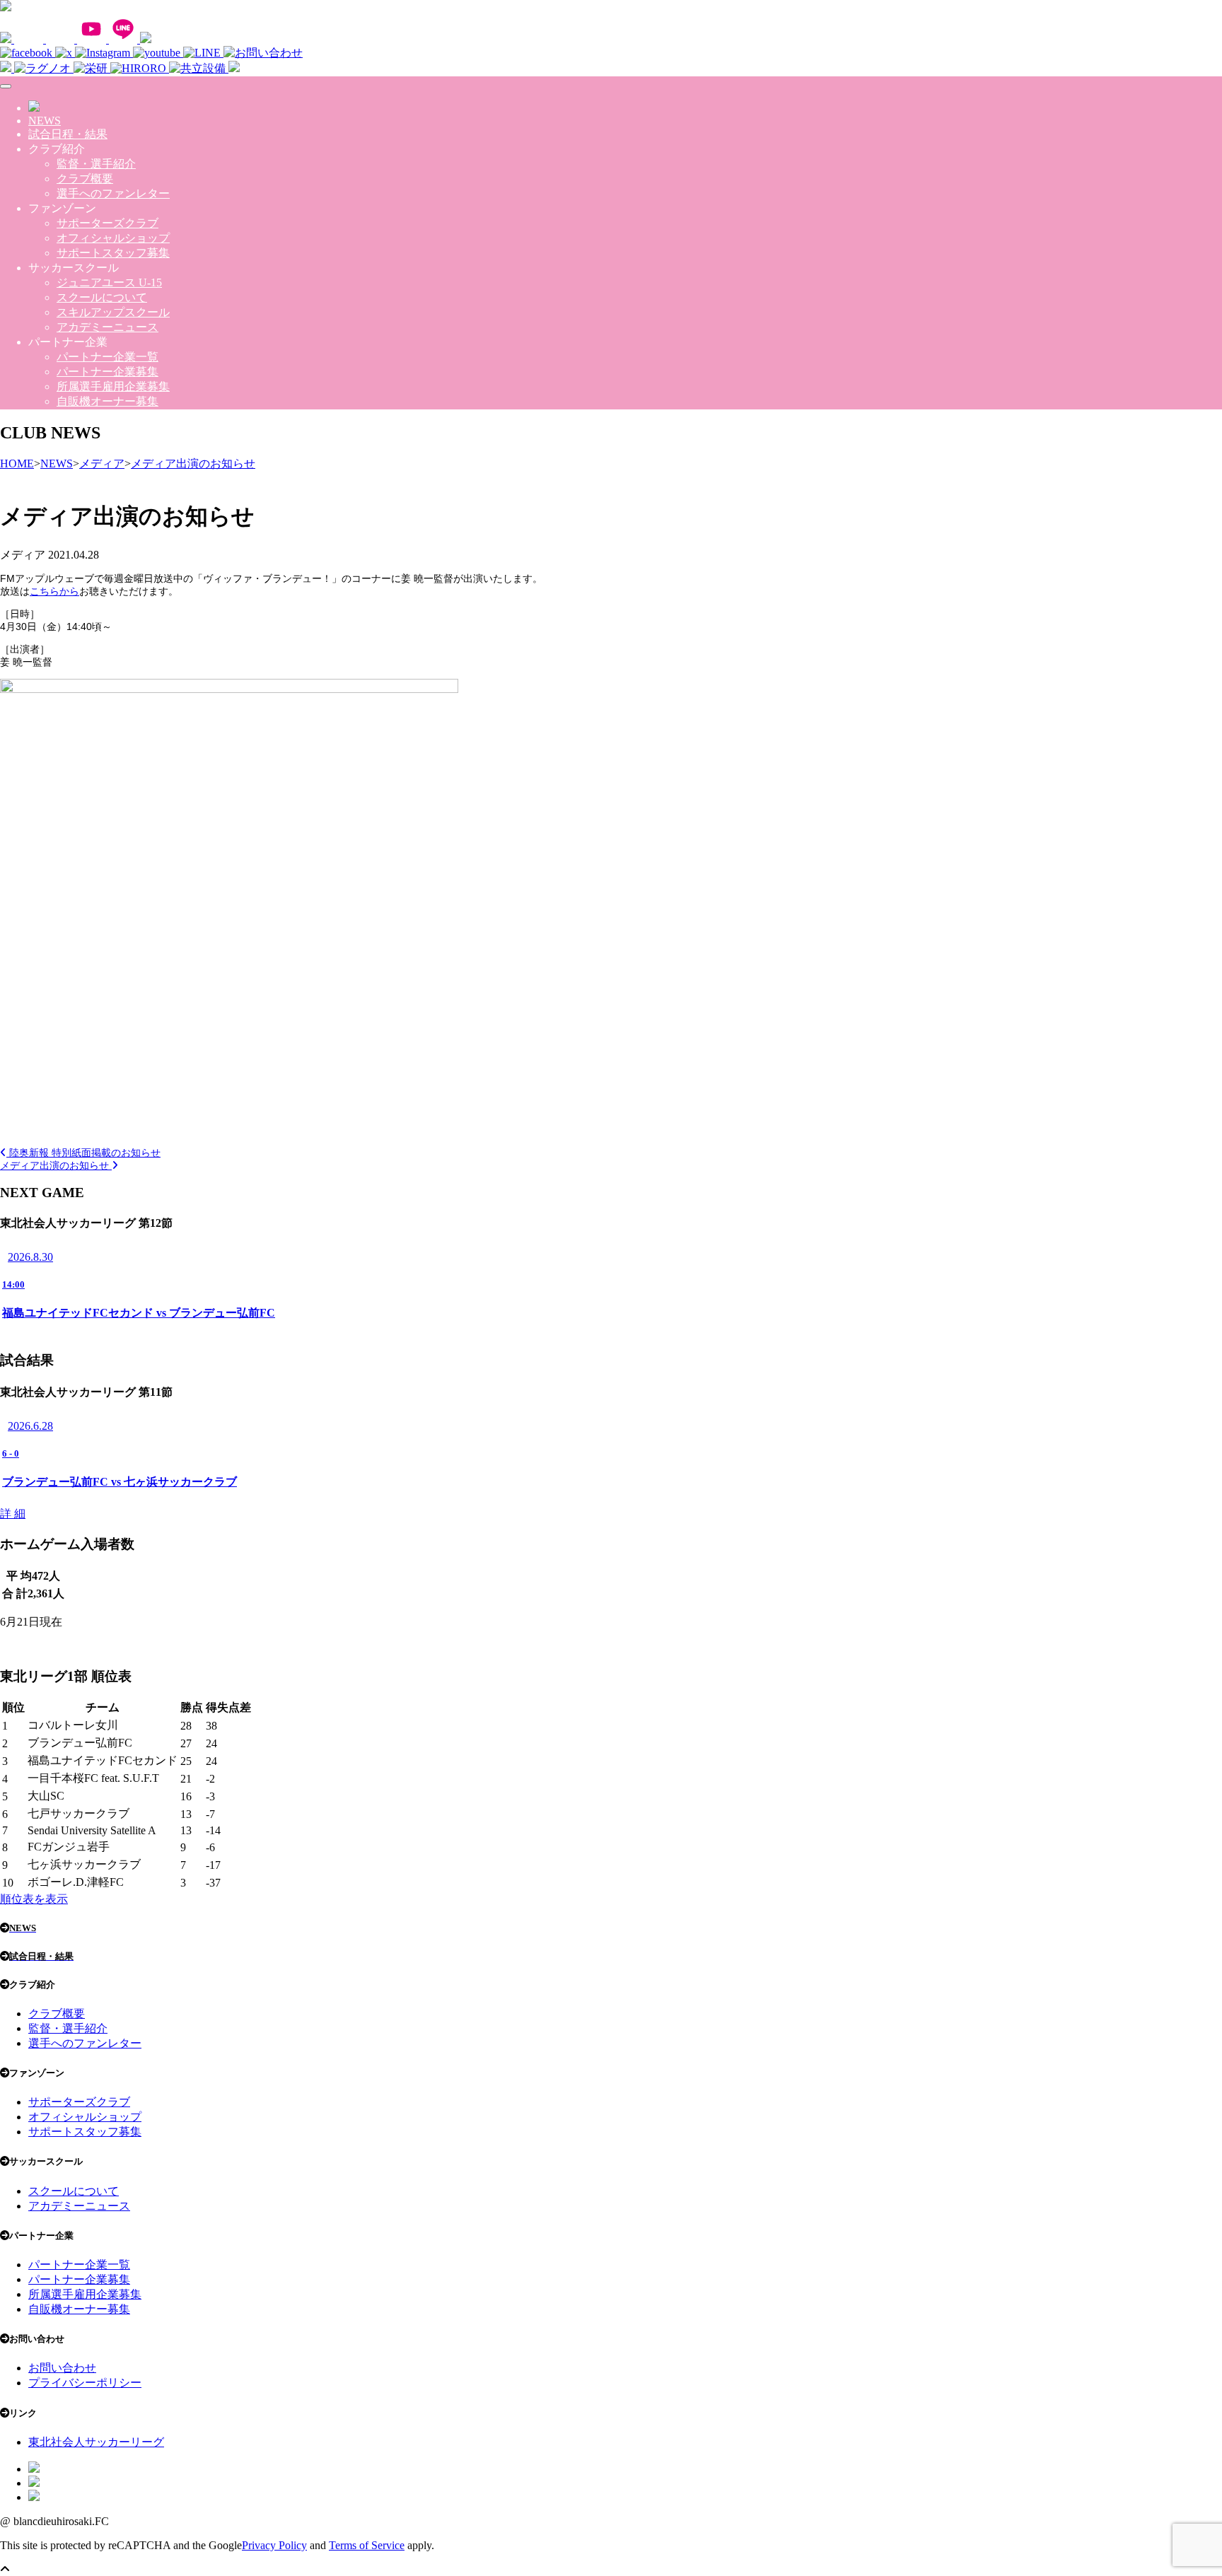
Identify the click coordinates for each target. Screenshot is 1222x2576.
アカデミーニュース (107, 327)
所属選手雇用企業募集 (113, 386)
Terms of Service (367, 2545)
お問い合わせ (62, 2368)
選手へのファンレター (113, 193)
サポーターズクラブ (107, 223)
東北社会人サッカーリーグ (96, 2442)
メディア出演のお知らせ (56, 1165)
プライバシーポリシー (85, 2383)
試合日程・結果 (68, 134)
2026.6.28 (30, 1426)
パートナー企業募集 (107, 372)
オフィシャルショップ (113, 238)
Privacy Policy (274, 2545)
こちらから (54, 591)
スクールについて (102, 297)
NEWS (45, 121)
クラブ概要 (85, 179)
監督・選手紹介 (96, 164)
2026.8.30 (30, 1257)
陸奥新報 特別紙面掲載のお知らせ (83, 1153)
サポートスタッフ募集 (113, 253)
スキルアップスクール (113, 312)
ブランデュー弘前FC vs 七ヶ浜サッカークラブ (120, 1482)
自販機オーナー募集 (107, 401)
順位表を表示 (34, 1899)
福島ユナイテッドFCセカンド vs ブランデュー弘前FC (139, 1313)
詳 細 (13, 1514)
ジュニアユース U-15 (109, 282)
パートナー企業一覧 (107, 357)
